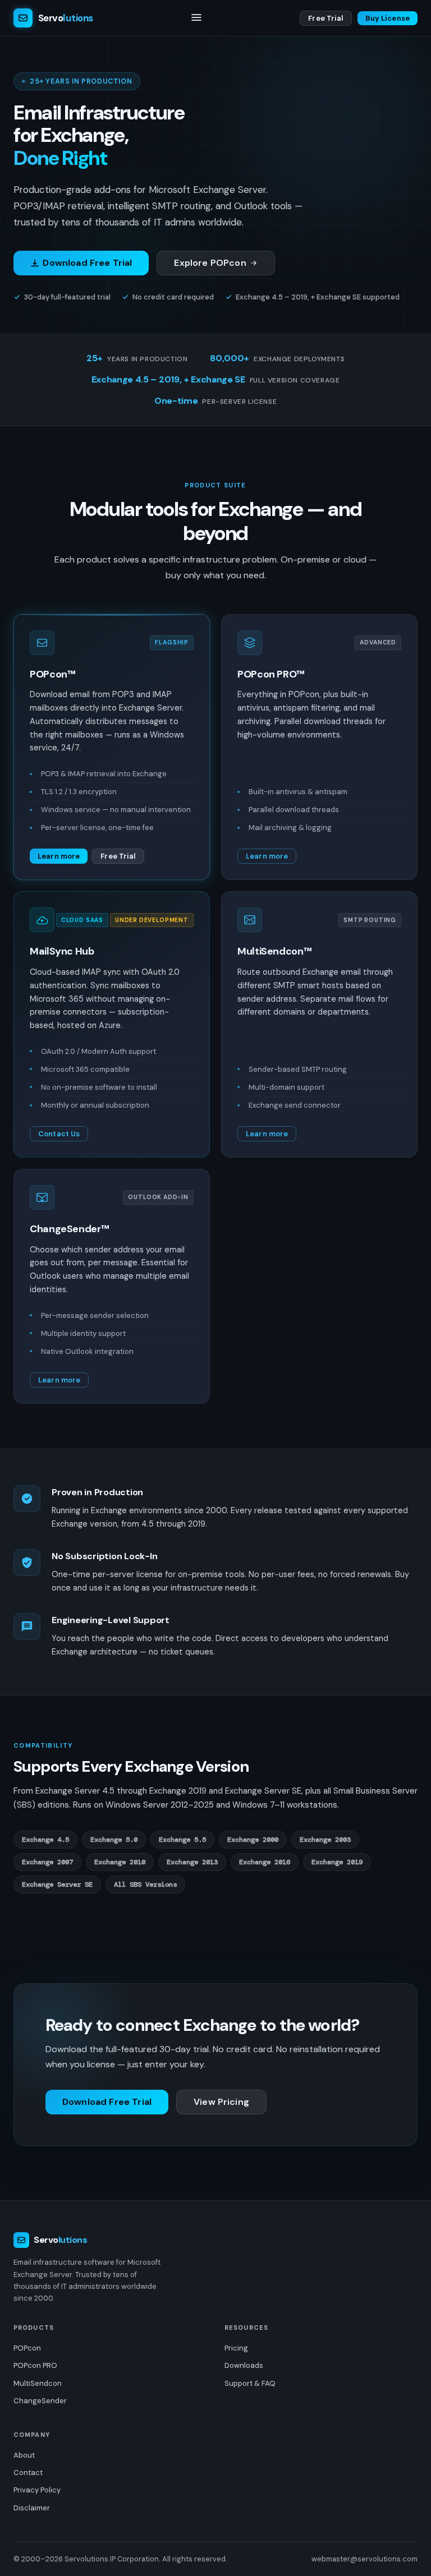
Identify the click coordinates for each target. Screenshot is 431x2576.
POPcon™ (52, 674)
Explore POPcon (210, 263)
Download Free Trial (87, 263)
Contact (28, 2473)
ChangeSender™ (69, 1229)
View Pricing (221, 2102)
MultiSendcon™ (274, 951)
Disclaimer (32, 2508)
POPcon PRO (35, 2365)
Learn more (59, 856)
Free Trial (325, 18)
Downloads (244, 2365)
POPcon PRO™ (271, 674)
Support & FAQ (250, 2383)
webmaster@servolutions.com (364, 2559)
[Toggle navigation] (196, 18)
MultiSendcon (38, 2383)
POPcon (27, 2348)
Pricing (236, 2348)
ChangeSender (40, 2401)
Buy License (388, 18)
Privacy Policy (37, 2490)
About (24, 2455)
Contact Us (59, 1134)
